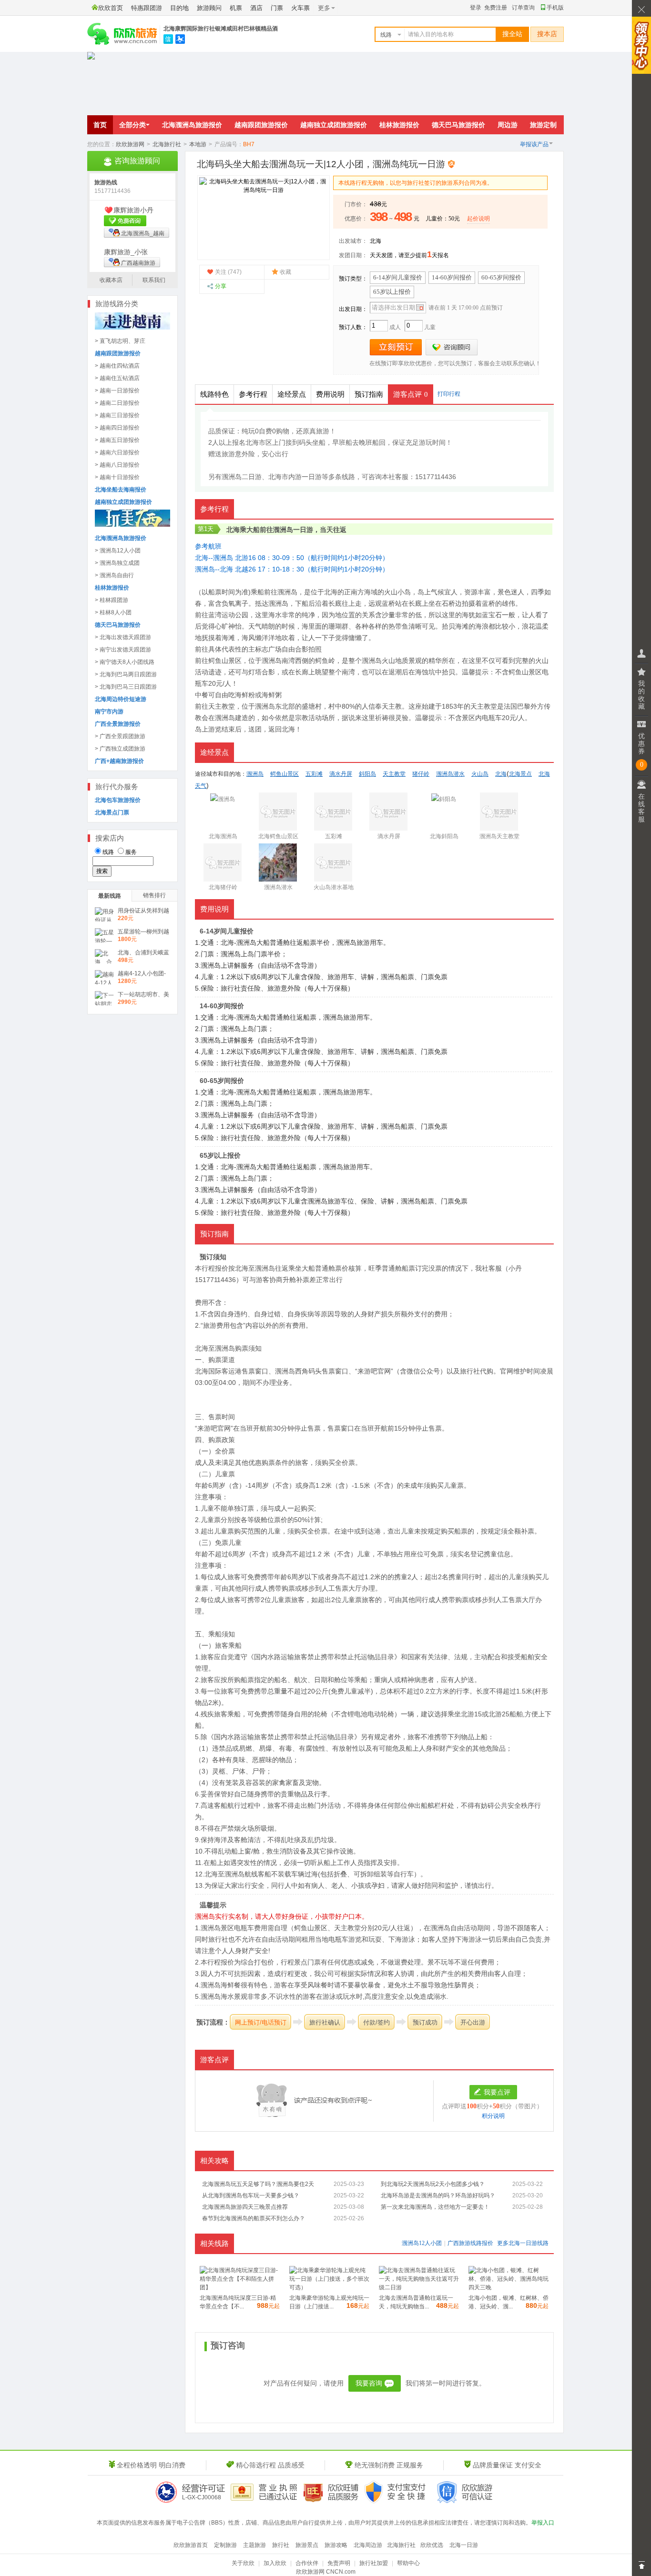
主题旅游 (254, 2545)
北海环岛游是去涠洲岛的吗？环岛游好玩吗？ (438, 2195)
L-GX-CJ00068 (202, 2497)
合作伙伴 (307, 2563)
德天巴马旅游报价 (458, 125)
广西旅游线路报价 (470, 2243)
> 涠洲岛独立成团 (117, 563)
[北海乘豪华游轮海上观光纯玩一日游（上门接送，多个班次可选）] (329, 2287)
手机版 (555, 8)
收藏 (285, 272)
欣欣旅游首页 (191, 2545)
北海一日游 (523, 2243)
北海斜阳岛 (444, 836)
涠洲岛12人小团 (422, 2243)
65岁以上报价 (392, 292)
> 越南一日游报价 (117, 391)
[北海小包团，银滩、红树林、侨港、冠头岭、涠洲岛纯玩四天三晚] (509, 2287)
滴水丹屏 (341, 774)
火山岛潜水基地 (334, 887)
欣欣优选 (432, 2545)
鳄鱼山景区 (225, 661)
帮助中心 (408, 2563)
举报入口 (543, 2523)
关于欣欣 (243, 2563)
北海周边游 (368, 2545)
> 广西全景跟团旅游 (120, 736)
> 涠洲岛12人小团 (118, 551)
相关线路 (214, 2244)
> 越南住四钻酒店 (117, 366)
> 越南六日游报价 (117, 452)
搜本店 (547, 34)
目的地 (179, 8)
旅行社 (281, 2545)
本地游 (198, 144)
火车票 (300, 8)
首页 (100, 125)
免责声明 (339, 2563)
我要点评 (497, 2092)
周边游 (508, 125)
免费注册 (496, 8)
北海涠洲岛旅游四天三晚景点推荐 (245, 2207)
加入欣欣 (275, 2563)
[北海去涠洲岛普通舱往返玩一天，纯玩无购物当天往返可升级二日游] (419, 2287)
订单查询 (523, 8)
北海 (376, 241)
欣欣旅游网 (130, 144)
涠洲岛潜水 (450, 774)
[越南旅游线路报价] (132, 328)
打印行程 (449, 394)
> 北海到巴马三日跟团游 (126, 687)
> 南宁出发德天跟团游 (123, 650)
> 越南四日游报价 (117, 428)
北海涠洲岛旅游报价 (192, 125)
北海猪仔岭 (223, 887)
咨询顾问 (452, 347)
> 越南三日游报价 (117, 415)
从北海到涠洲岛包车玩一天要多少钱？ (251, 2195)
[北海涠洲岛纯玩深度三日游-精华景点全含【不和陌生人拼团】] (240, 2287)
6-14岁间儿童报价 (398, 277)
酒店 (256, 8)
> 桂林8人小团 (113, 612)
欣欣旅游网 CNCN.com (326, 2572)
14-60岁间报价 (452, 277)
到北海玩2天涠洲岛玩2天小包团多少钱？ (433, 2184)
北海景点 (520, 774)
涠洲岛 (283, 530)
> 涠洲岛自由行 (114, 575)
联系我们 (154, 280)
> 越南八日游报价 (117, 465)
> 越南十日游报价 (117, 477)
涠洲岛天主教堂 (499, 836)
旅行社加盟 (374, 2563)
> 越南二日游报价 (117, 403)
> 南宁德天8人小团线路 (125, 662)
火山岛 (480, 774)
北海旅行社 (167, 144)
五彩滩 (314, 774)
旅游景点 (307, 2545)
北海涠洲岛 (223, 836)
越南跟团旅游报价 (261, 125)
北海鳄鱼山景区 (278, 836)
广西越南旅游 (138, 263)
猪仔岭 (421, 774)
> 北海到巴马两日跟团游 (126, 674)
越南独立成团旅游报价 (334, 125)
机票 (236, 8)
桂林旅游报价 (399, 125)
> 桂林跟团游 (112, 600)
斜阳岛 (367, 774)
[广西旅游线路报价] (132, 525)
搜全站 (512, 34)
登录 (476, 8)
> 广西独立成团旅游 (120, 749)
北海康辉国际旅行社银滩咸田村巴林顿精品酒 (221, 29)
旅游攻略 (336, 2545)
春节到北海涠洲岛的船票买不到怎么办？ (254, 2218)
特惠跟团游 (147, 8)
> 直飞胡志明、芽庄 (120, 341)
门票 (277, 8)
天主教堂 (222, 706)
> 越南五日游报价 (117, 440)
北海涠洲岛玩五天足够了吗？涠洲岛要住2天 (258, 2184)
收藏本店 (111, 280)
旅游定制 (543, 125)
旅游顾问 (209, 8)
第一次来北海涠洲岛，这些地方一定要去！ (435, 2207)
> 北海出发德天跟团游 (123, 637)
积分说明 (493, 2116)
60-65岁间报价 (501, 277)
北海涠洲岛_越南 (143, 233)
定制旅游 (225, 2545)
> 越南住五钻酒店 (117, 378)
